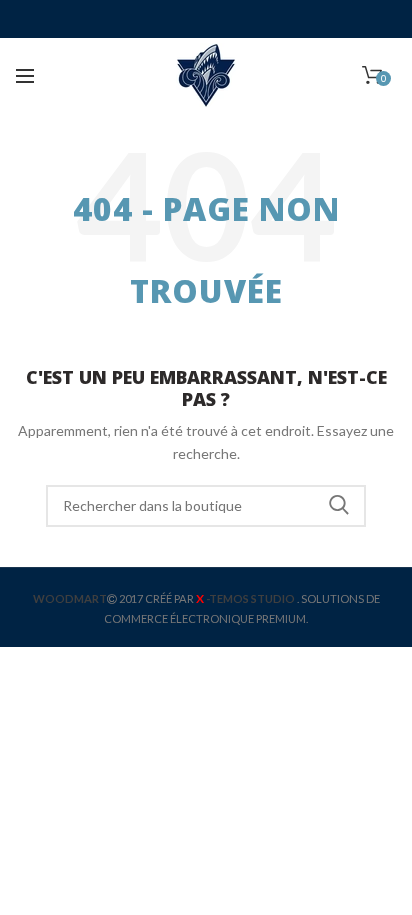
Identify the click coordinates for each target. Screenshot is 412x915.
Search (339, 506)
